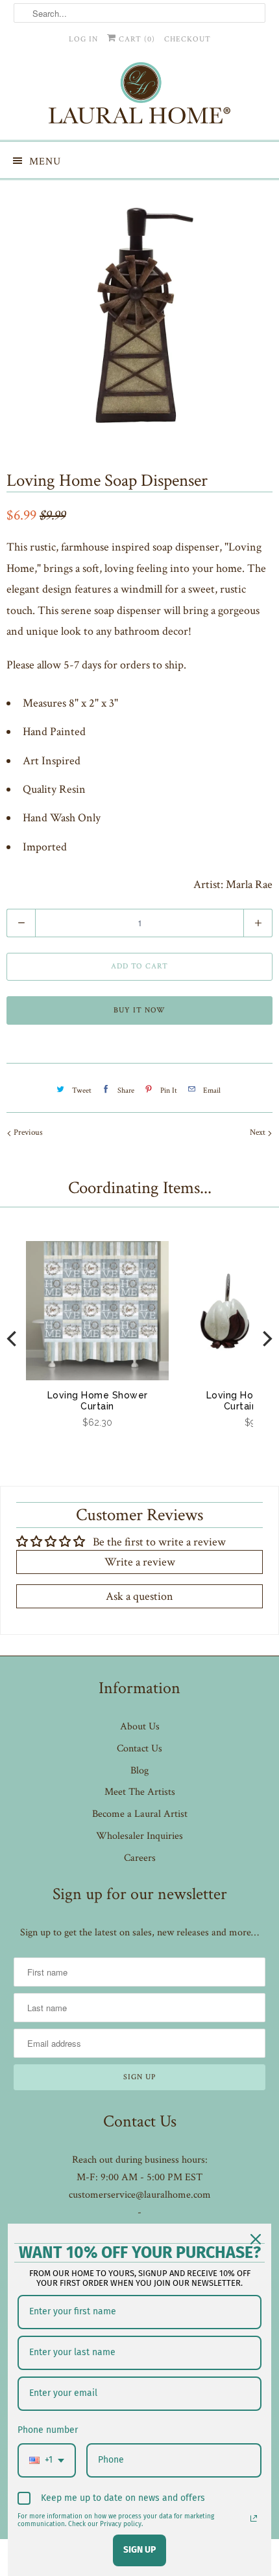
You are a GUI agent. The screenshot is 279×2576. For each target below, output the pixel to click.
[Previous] (13, 1339)
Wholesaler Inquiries (139, 1836)
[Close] (256, 2239)
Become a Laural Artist (140, 1814)
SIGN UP (139, 2550)
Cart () (136, 39)
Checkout (188, 39)
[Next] (266, 1339)
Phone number (48, 2430)
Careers (140, 1858)
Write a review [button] (140, 1562)
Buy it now (139, 1010)
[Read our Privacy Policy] (254, 2518)
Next (259, 1133)
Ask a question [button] (139, 1596)
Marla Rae (249, 884)
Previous (27, 1133)
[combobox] (47, 2460)
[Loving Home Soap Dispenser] (139, 316)
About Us (140, 1727)
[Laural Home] (140, 96)
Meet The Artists (140, 1792)
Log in (83, 39)
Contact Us (139, 1749)
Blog (139, 1771)
